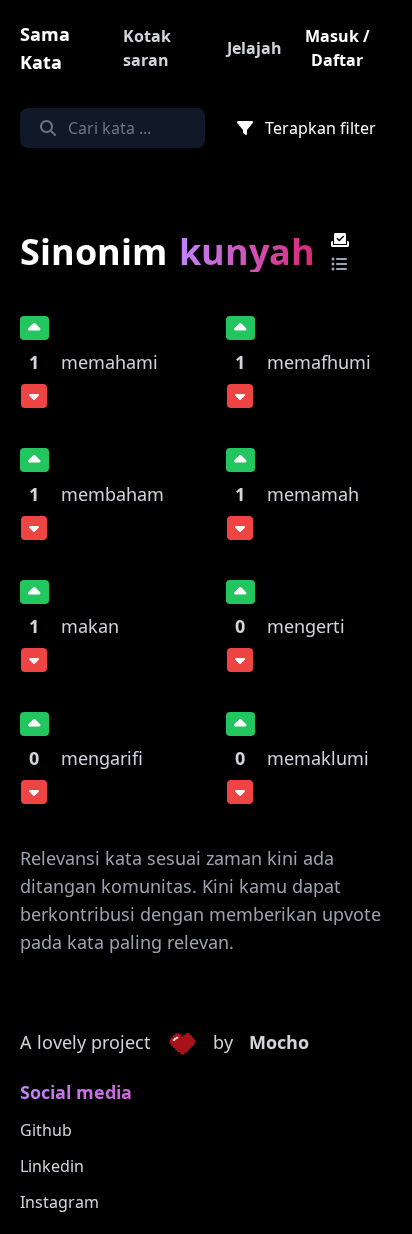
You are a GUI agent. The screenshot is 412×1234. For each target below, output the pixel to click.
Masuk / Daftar (337, 48)
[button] (182, 1043)
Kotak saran (147, 48)
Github (46, 1130)
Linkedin (52, 1166)
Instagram (59, 1202)
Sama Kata (45, 48)
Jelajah (254, 48)
